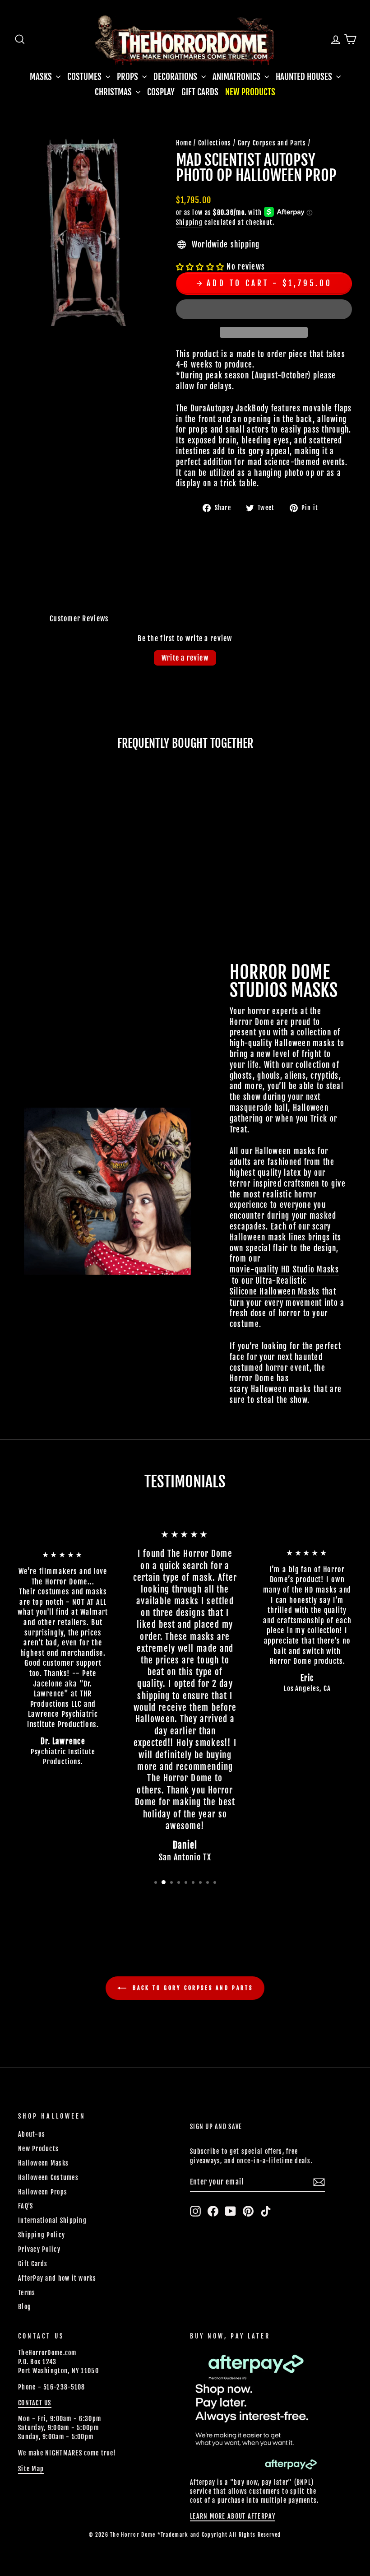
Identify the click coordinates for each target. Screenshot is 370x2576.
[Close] (354, 1105)
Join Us (305, 1453)
